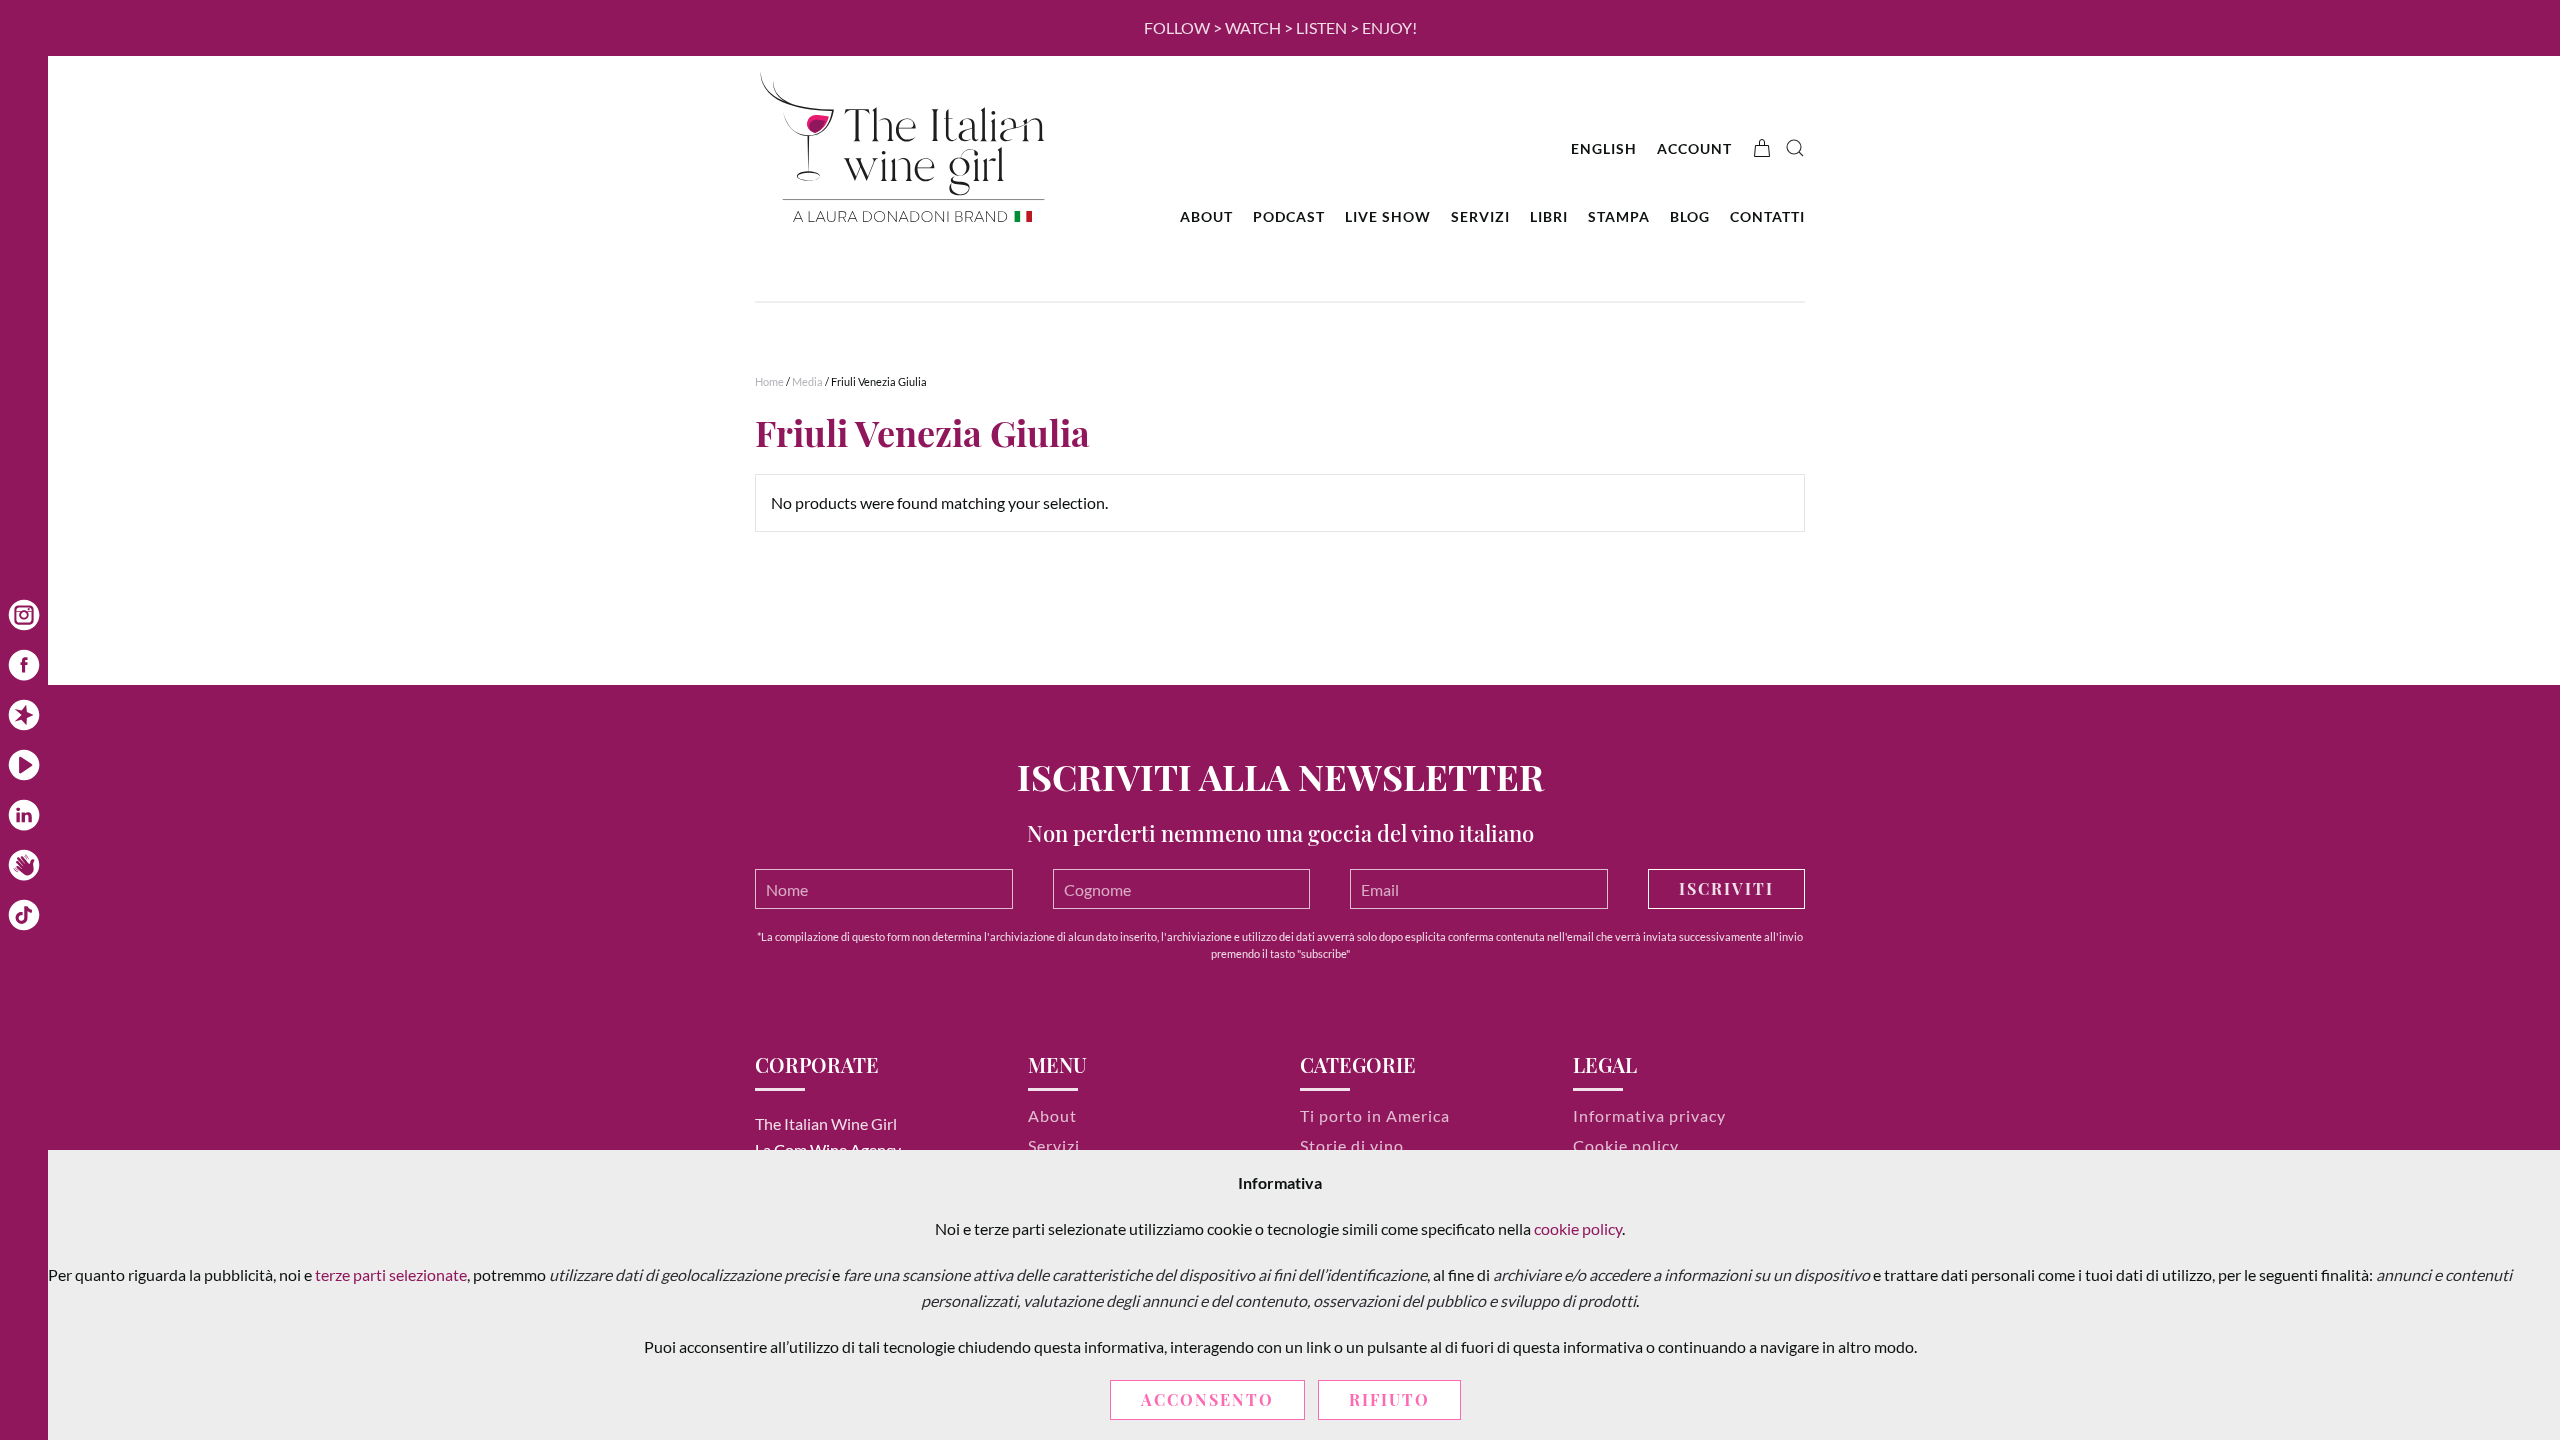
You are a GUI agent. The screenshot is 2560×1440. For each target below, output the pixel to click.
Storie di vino (1352, 1145)
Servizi (1480, 216)
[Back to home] (905, 148)
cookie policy (1578, 1228)
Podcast (1289, 216)
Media (807, 381)
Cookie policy (1626, 1145)
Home (769, 381)
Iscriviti (1726, 888)
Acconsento (1207, 1399)
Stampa (1619, 216)
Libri (1549, 216)
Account (1694, 148)
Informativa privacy (1649, 1115)
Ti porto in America (1375, 1115)
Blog (1690, 216)
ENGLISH (1604, 148)
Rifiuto (1389, 1399)
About (1206, 216)
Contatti (1767, 216)
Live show (1388, 216)
